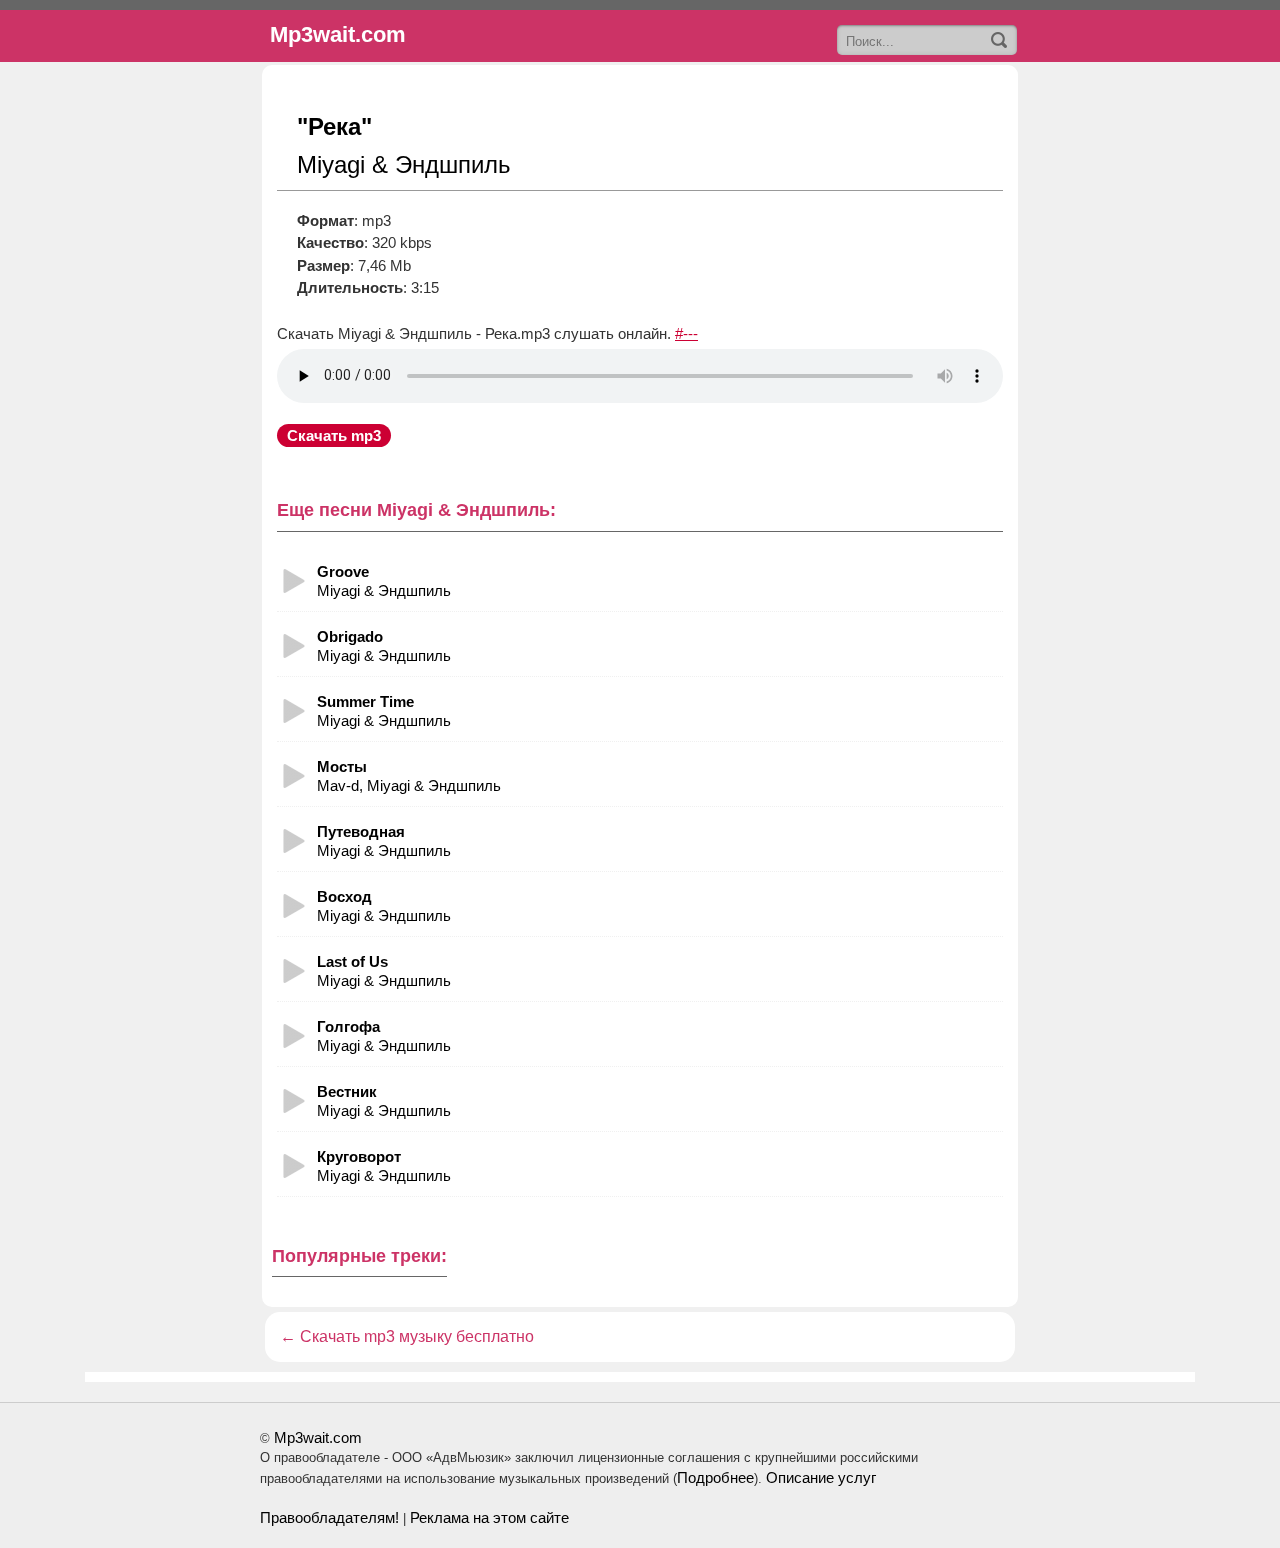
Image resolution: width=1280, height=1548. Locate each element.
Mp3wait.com (318, 1437)
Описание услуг (821, 1477)
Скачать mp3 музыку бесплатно (417, 1336)
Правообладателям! (329, 1517)
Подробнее (715, 1477)
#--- (686, 333)
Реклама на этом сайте (489, 1517)
